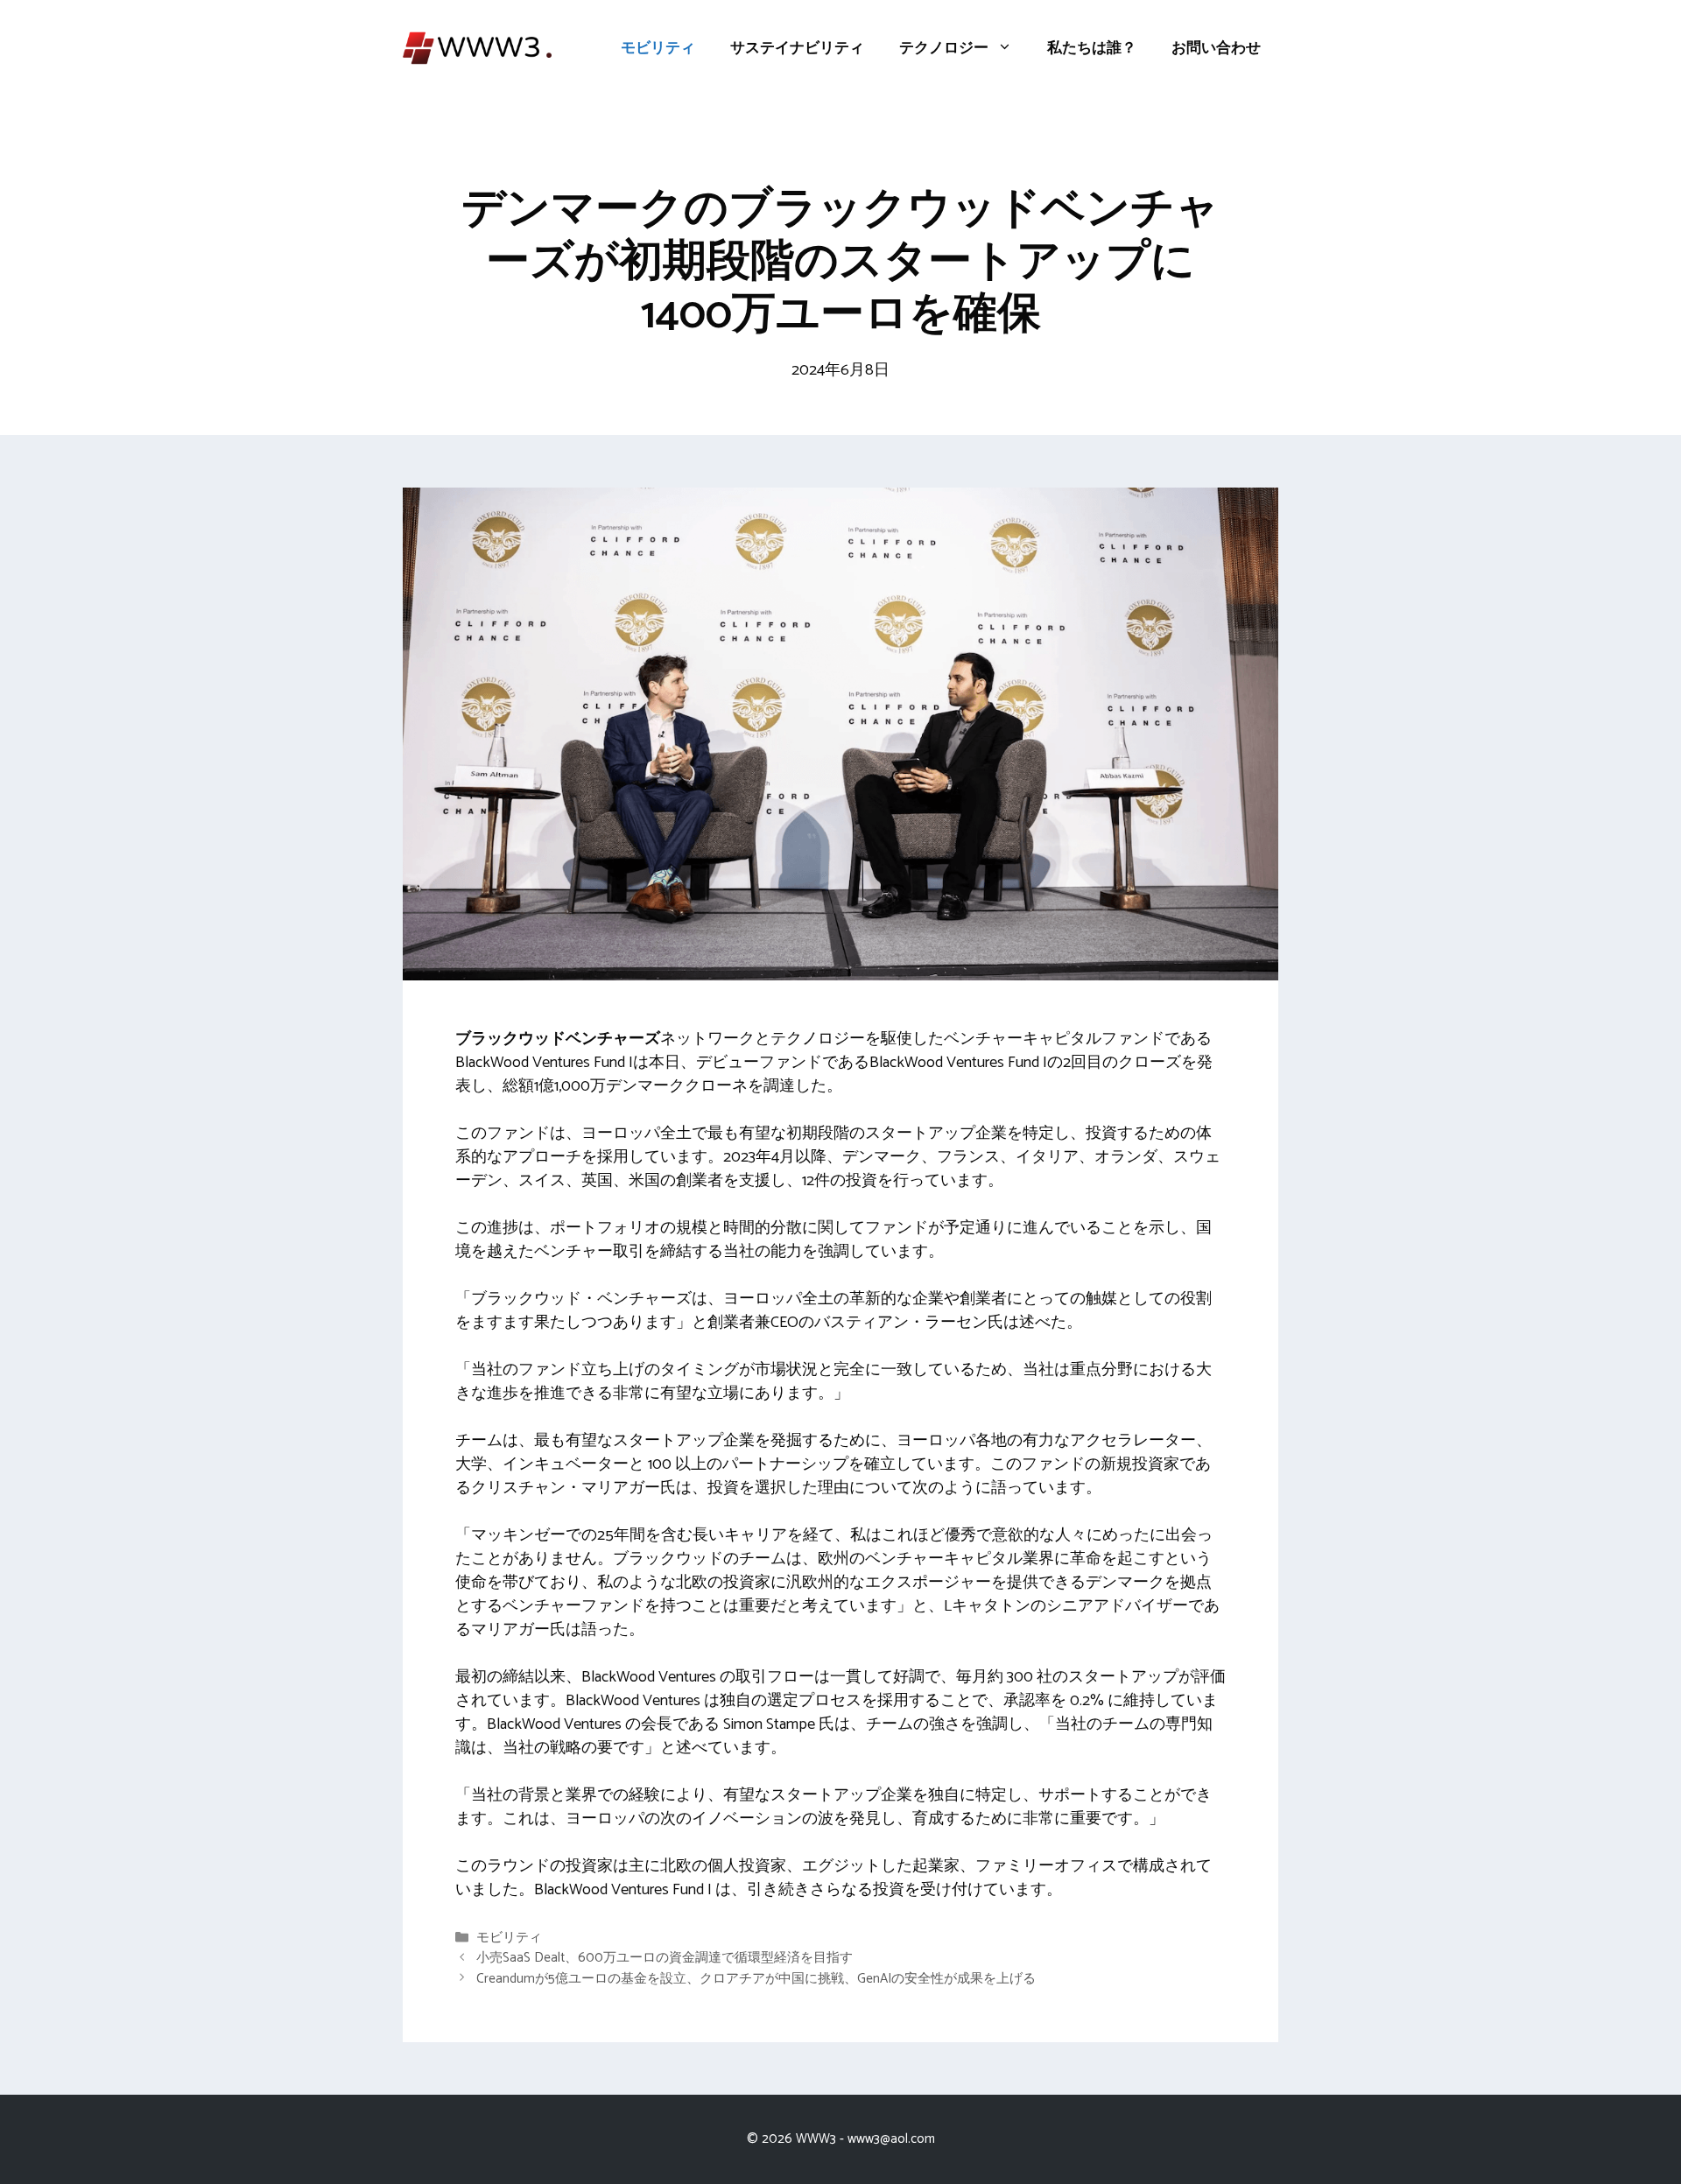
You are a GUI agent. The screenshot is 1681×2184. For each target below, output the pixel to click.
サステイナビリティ (797, 48)
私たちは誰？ (1092, 48)
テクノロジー (944, 48)
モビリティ (658, 48)
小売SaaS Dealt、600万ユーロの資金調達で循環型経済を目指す (665, 1959)
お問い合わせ (1216, 48)
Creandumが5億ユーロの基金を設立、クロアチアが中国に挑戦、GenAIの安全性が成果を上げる (756, 1979)
